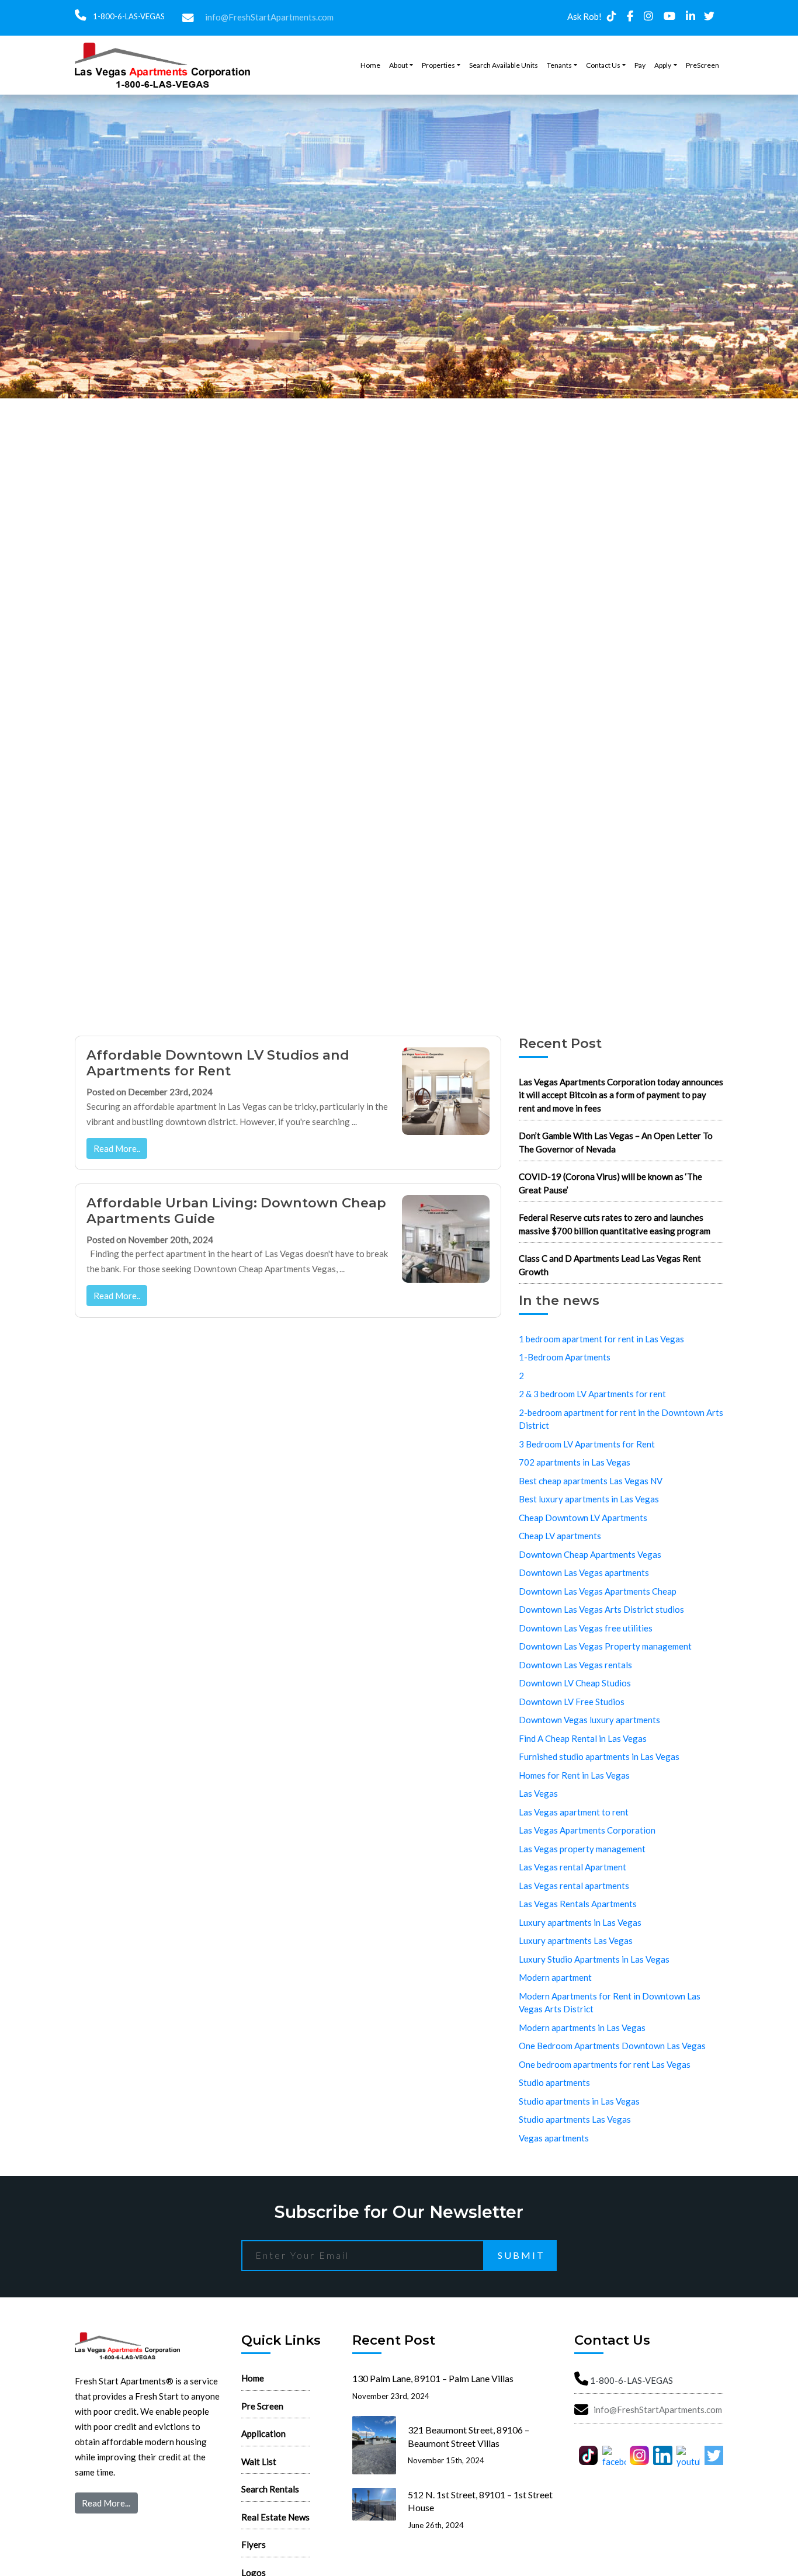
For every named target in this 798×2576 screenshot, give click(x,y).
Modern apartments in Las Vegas (582, 2028)
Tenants (559, 65)
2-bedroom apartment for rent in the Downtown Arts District (621, 1419)
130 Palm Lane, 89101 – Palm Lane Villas (433, 2378)
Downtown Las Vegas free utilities (586, 1628)
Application (263, 2433)
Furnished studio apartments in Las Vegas (599, 1756)
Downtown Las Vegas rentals (575, 1665)
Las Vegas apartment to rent (574, 1812)
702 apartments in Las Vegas (575, 1462)
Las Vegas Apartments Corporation (587, 1830)
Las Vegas (538, 1793)
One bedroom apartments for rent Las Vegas (605, 2064)
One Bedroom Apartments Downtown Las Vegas (612, 2046)
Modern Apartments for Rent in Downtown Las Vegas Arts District (610, 2003)
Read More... (106, 2503)
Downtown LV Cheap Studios (575, 1683)
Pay (640, 65)
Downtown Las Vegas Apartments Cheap (598, 1591)
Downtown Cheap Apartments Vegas (590, 1554)
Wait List (259, 2462)
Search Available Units (504, 65)
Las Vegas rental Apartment (573, 1867)
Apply (663, 65)
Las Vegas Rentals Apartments (578, 1904)
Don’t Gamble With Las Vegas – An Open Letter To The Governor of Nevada (616, 1142)
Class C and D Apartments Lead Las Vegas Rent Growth (610, 1265)
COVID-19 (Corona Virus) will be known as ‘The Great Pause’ (610, 1183)
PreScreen (702, 65)
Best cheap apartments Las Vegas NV (591, 1481)
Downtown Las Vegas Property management (605, 1646)
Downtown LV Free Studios (572, 1702)
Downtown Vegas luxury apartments (589, 1720)
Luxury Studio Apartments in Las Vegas (594, 1959)
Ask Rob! (584, 16)
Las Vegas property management (582, 1849)
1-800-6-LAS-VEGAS (128, 16)
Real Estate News (275, 2517)
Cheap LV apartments (560, 1536)
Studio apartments (554, 2082)
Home (370, 65)
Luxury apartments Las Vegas (576, 1940)
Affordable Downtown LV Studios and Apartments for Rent (218, 1063)
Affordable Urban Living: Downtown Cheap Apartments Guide (236, 1211)
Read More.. (117, 1148)
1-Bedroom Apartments (565, 1357)
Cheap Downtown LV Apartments (583, 1518)
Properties (438, 65)
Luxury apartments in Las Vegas (580, 1922)
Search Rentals (270, 2489)
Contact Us (603, 65)
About (398, 65)
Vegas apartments (554, 2138)
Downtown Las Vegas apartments (584, 1572)
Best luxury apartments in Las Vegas (589, 1499)
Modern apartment (555, 1977)
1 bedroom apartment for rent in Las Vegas (601, 1339)
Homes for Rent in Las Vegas (574, 1775)
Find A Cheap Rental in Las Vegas (583, 1738)
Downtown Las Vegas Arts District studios (601, 1609)
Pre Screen (262, 2406)
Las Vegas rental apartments (574, 1886)
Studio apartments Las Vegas (575, 2119)
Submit (521, 2255)
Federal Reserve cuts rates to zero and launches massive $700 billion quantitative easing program (615, 1224)
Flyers (254, 2544)
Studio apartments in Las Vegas (579, 2101)
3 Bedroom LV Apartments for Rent (587, 1444)
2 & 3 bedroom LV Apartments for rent (592, 1394)
